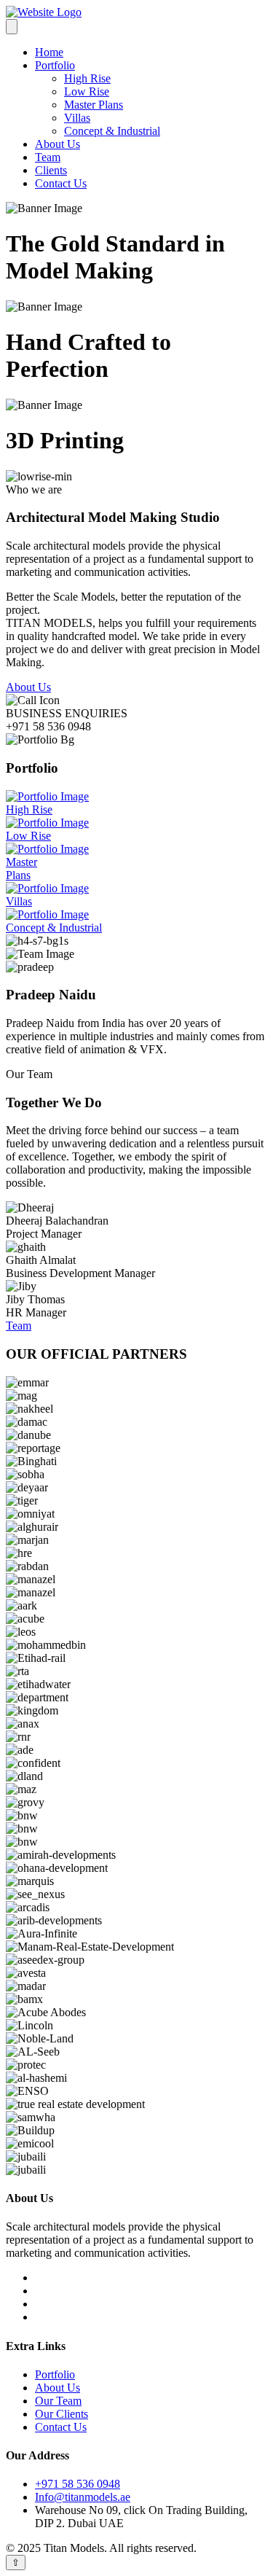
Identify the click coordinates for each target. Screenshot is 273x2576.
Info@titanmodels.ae (83, 2497)
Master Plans (94, 105)
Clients (51, 170)
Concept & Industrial (112, 131)
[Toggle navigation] (12, 27)
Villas (77, 118)
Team (48, 157)
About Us (58, 144)
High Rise (87, 78)
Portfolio (55, 65)
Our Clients (62, 2414)
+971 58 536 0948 (78, 2484)
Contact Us (61, 183)
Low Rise (87, 91)
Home (49, 52)
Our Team (58, 2401)
